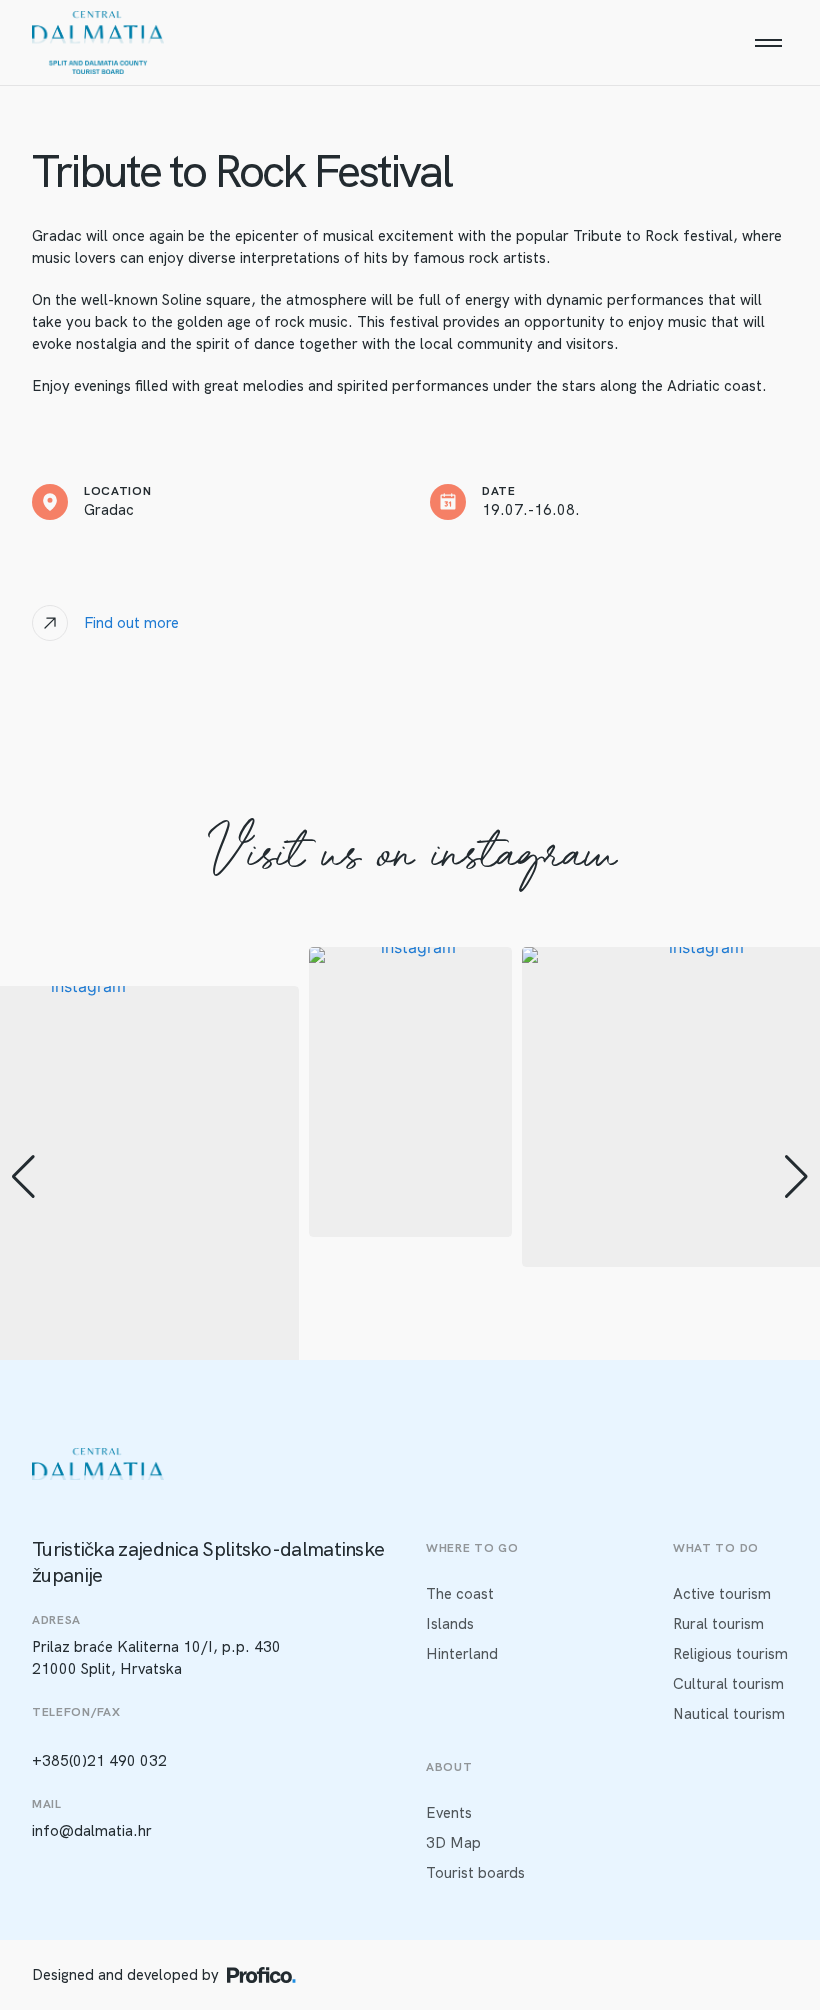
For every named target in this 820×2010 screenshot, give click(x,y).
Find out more (131, 623)
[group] (410, 1092)
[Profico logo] (261, 1975)
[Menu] (768, 43)
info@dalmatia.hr (92, 1831)
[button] (23, 1177)
